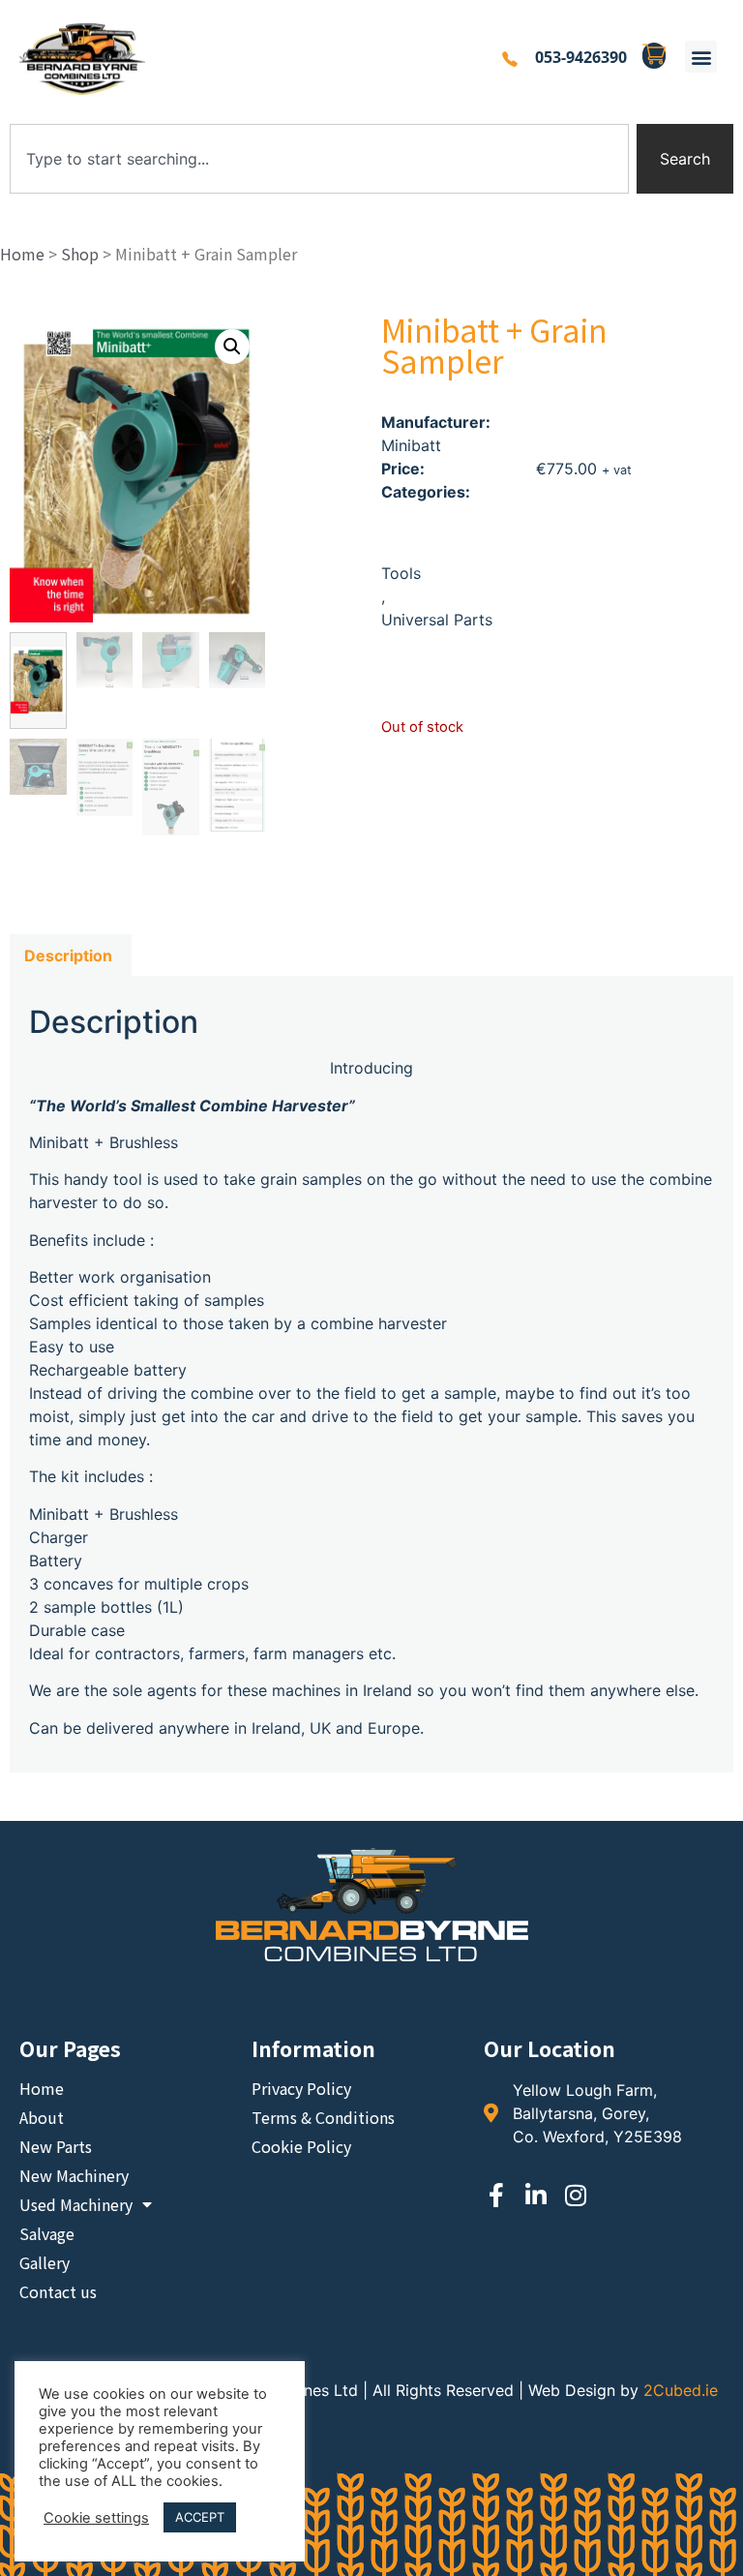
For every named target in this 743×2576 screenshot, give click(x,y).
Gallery (45, 2262)
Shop (80, 254)
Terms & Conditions (323, 2117)
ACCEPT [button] (200, 2517)
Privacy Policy (301, 2088)
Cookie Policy (301, 2146)
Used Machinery (76, 2204)
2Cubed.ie (681, 2390)
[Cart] (654, 56)
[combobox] (319, 159)
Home (22, 254)
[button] (701, 57)
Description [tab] (68, 955)
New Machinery (74, 2175)
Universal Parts (437, 620)
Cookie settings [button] (96, 2518)
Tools (401, 573)
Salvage (47, 2233)
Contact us (58, 2291)
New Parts (56, 2146)
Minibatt (411, 445)
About (42, 2117)
